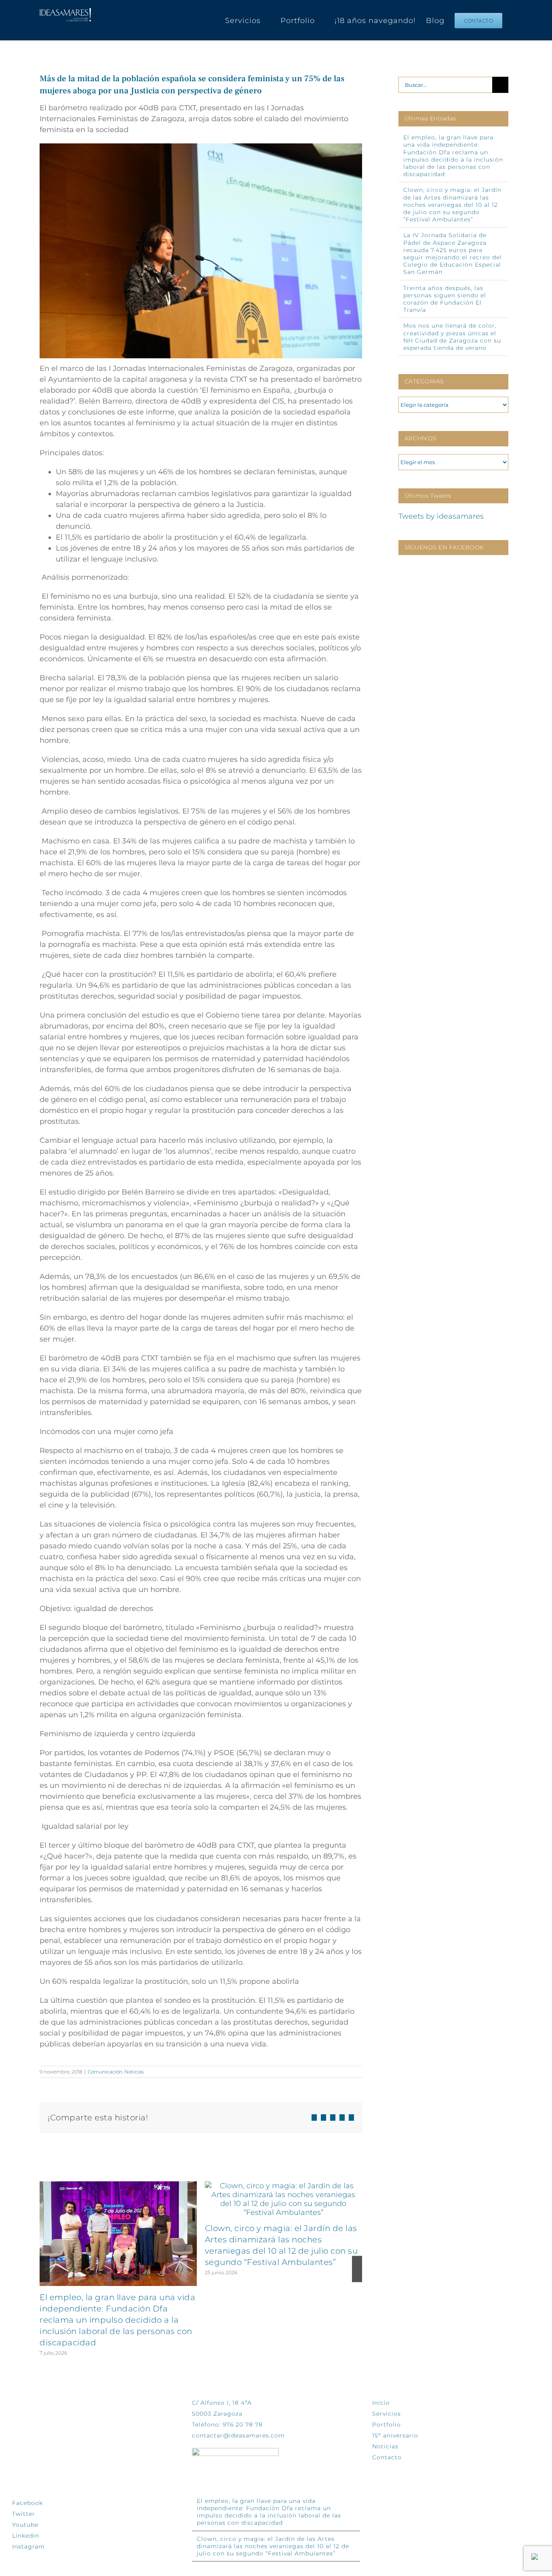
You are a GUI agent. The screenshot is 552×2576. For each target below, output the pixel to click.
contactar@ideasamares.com (238, 2435)
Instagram (28, 2547)
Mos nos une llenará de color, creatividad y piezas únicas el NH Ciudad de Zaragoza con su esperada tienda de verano (452, 337)
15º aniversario (395, 2435)
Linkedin (26, 2536)
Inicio (381, 2403)
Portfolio (387, 2425)
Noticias (134, 2072)
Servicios (387, 2414)
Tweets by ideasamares (441, 516)
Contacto (387, 2457)
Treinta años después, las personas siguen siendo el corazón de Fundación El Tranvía (445, 299)
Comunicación (105, 2072)
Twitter (24, 2514)
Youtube (25, 2525)
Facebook (27, 2503)
